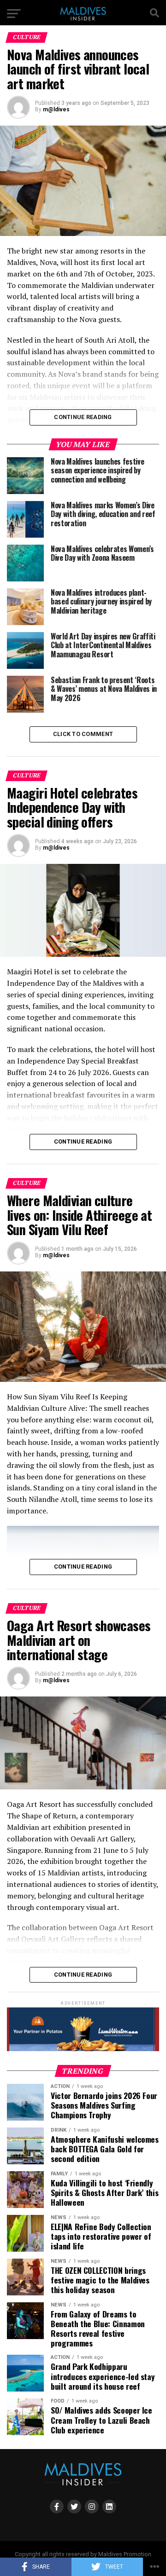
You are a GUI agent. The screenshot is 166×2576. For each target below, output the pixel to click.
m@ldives (56, 109)
